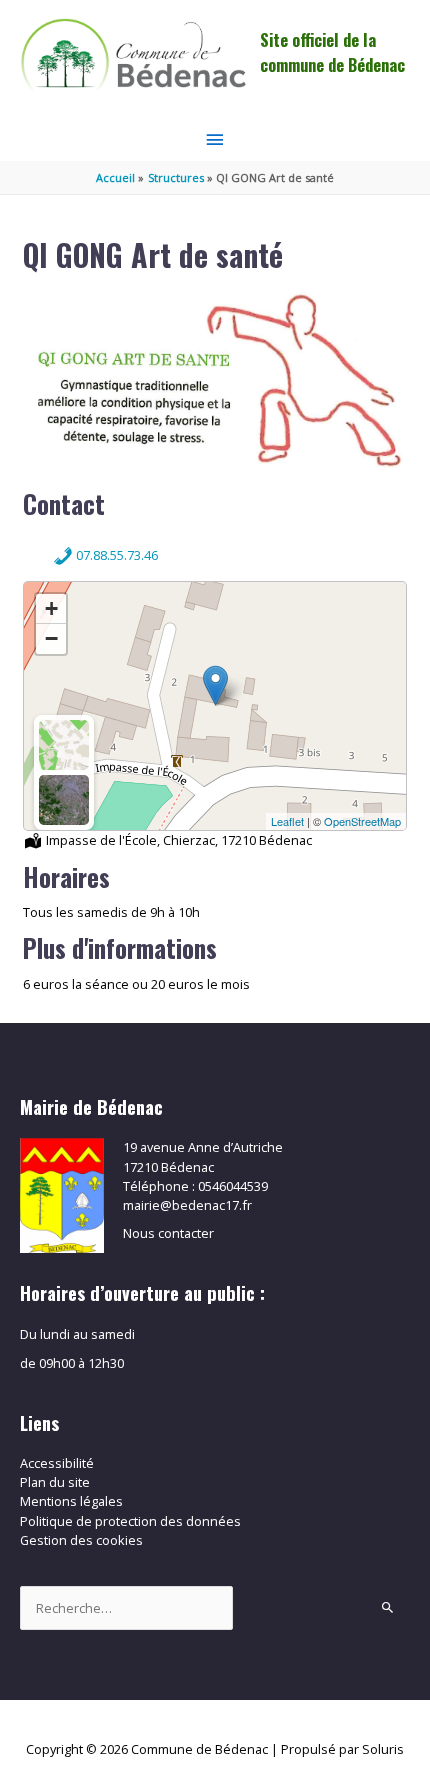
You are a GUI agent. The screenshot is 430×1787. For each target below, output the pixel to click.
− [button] (51, 638)
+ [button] (51, 608)
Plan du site (55, 1482)
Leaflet (287, 821)
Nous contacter (168, 1233)
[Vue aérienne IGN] (64, 800)
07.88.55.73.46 (115, 555)
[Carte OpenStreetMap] (64, 745)
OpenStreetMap (362, 821)
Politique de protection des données (130, 1521)
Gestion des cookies (81, 1540)
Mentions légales (71, 1501)
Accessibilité (57, 1463)
